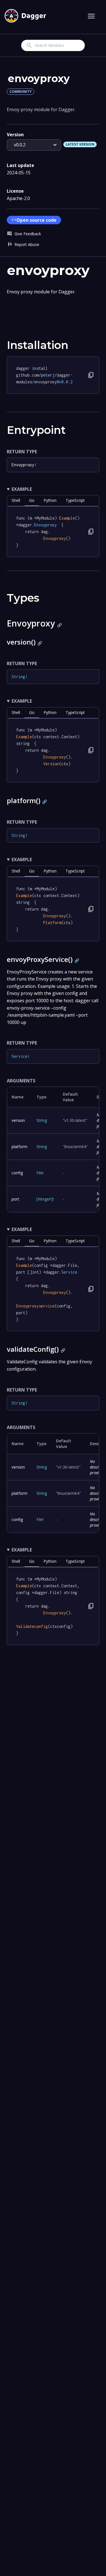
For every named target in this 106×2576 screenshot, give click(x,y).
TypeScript (75, 500)
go (32, 500)
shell (16, 500)
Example (22, 489)
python (50, 500)
